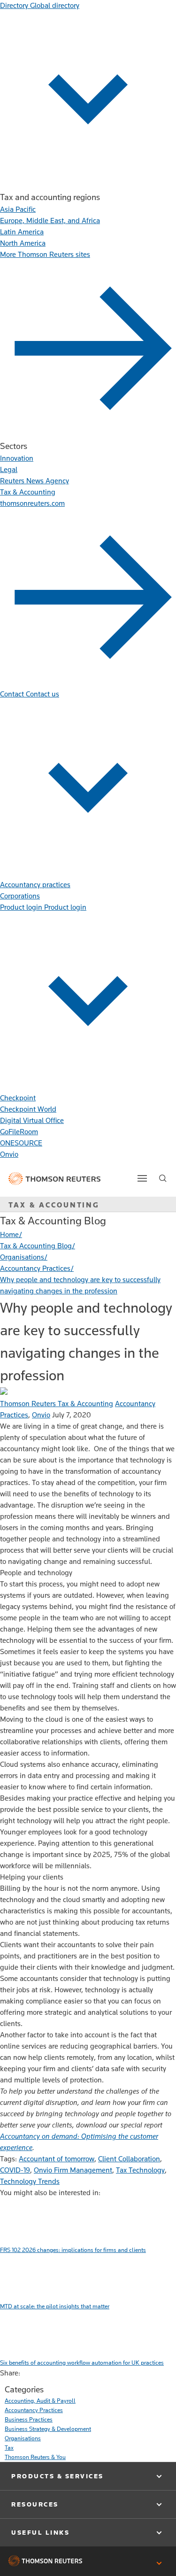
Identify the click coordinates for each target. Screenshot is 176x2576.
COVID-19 (15, 2170)
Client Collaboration (129, 2159)
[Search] (163, 1178)
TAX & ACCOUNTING (54, 1205)
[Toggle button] (142, 1178)
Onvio (41, 1415)
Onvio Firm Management (73, 2170)
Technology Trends (30, 2181)
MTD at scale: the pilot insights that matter (55, 2306)
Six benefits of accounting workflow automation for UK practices (82, 2363)
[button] (88, 2476)
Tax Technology (140, 2170)
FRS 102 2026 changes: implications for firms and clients (73, 2250)
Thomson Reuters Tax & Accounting (57, 1404)
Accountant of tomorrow (57, 2159)
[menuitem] (18, 209)
